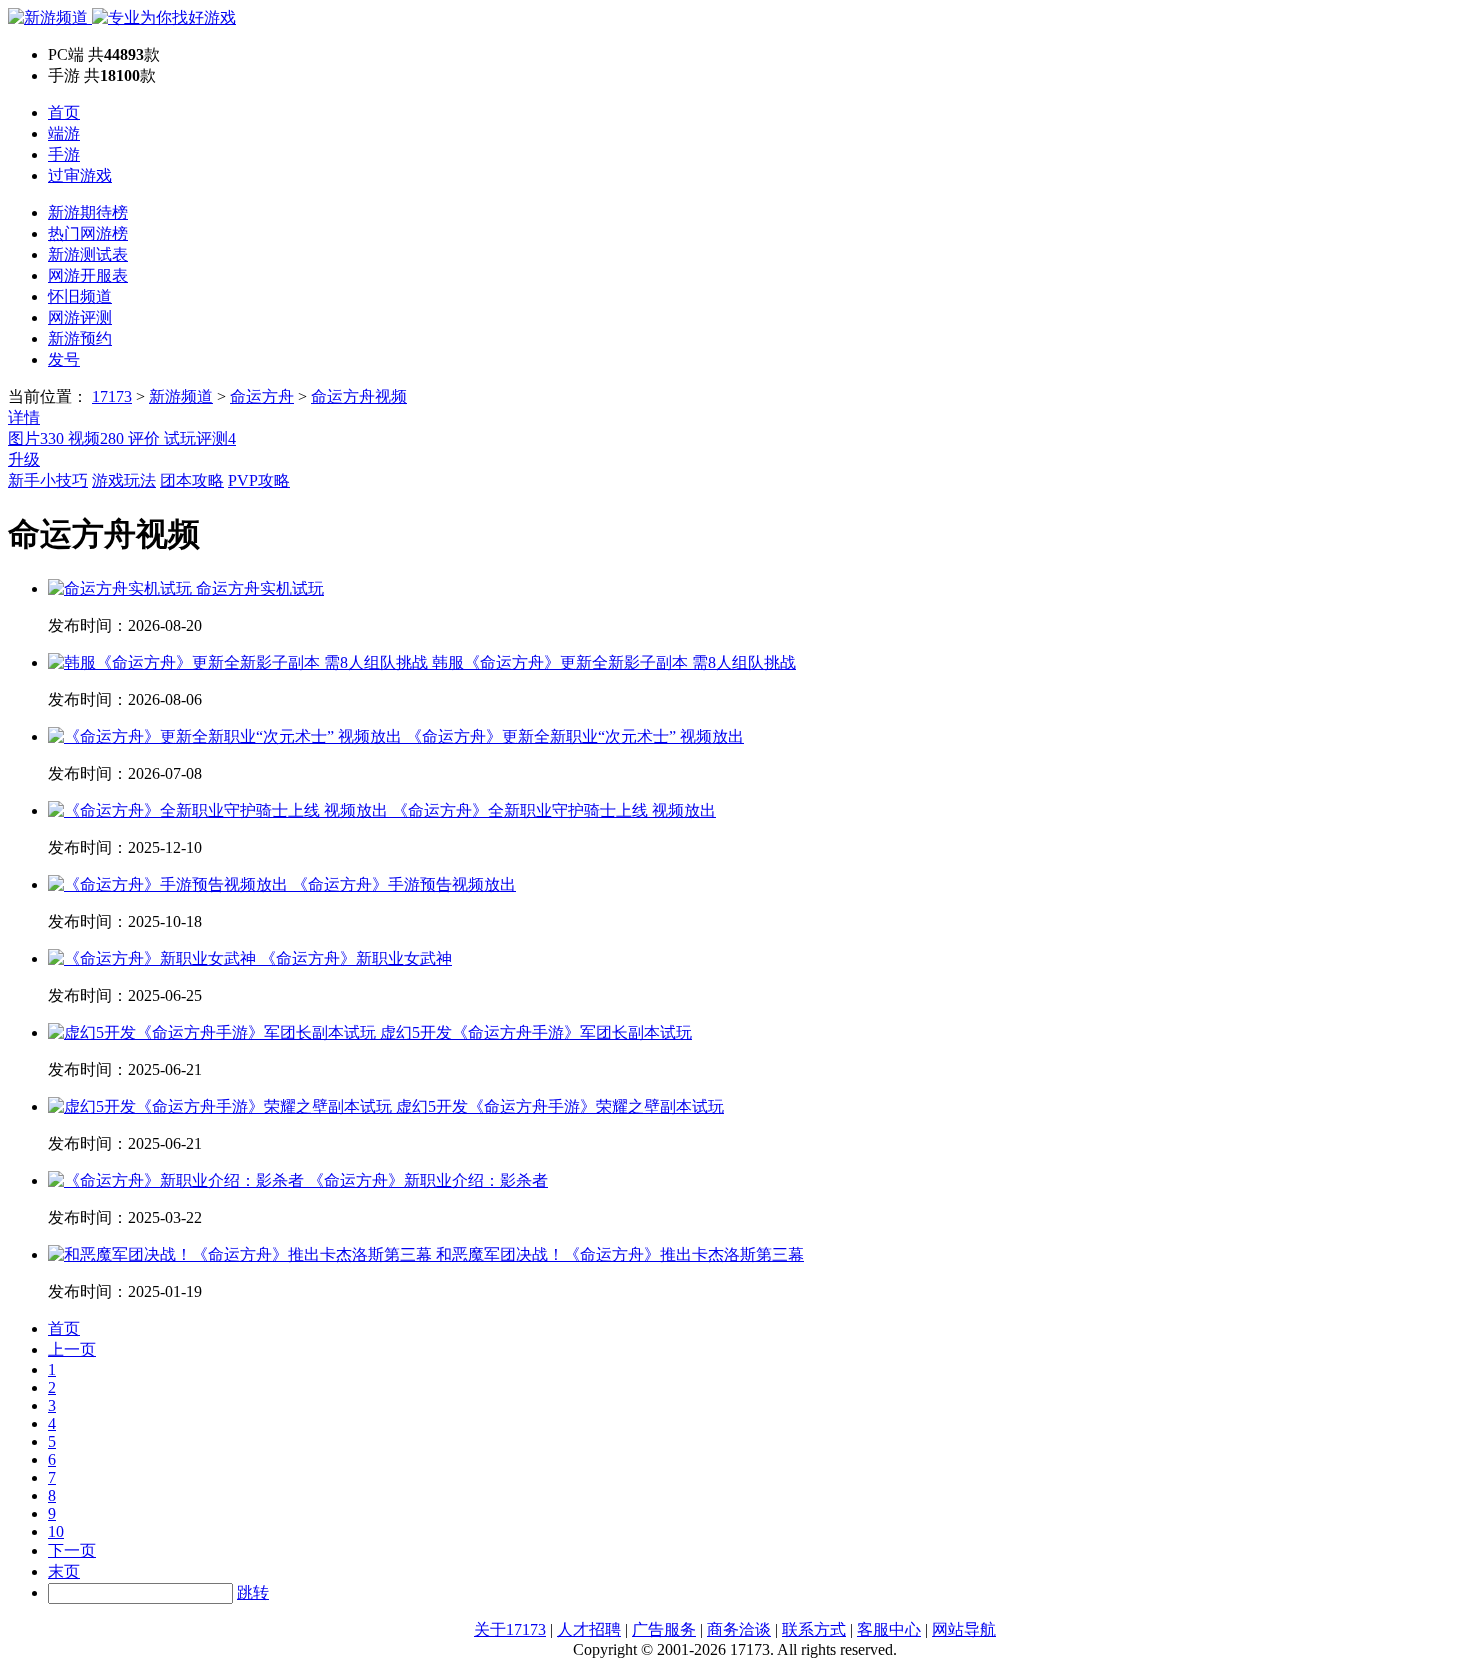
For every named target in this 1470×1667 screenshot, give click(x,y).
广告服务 (664, 1629)
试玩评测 (200, 438)
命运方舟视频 (359, 396)
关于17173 (510, 1629)
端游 (64, 133)
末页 (64, 1571)
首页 (64, 112)
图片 (36, 438)
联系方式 (814, 1629)
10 (56, 1531)
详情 (24, 417)
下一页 (72, 1550)
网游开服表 (88, 275)
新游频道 (181, 396)
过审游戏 (80, 175)
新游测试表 (88, 254)
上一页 (72, 1349)
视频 (96, 438)
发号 (64, 359)
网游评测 (80, 317)
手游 (64, 154)
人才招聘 (589, 1629)
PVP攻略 (259, 480)
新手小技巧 (48, 480)
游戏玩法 (124, 480)
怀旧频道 (80, 296)
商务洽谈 (739, 1629)
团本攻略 (192, 480)
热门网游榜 (88, 233)
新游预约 (80, 338)
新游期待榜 (88, 212)
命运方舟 (262, 396)
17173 (112, 396)
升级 (24, 459)
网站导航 (964, 1629)
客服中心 (889, 1629)
